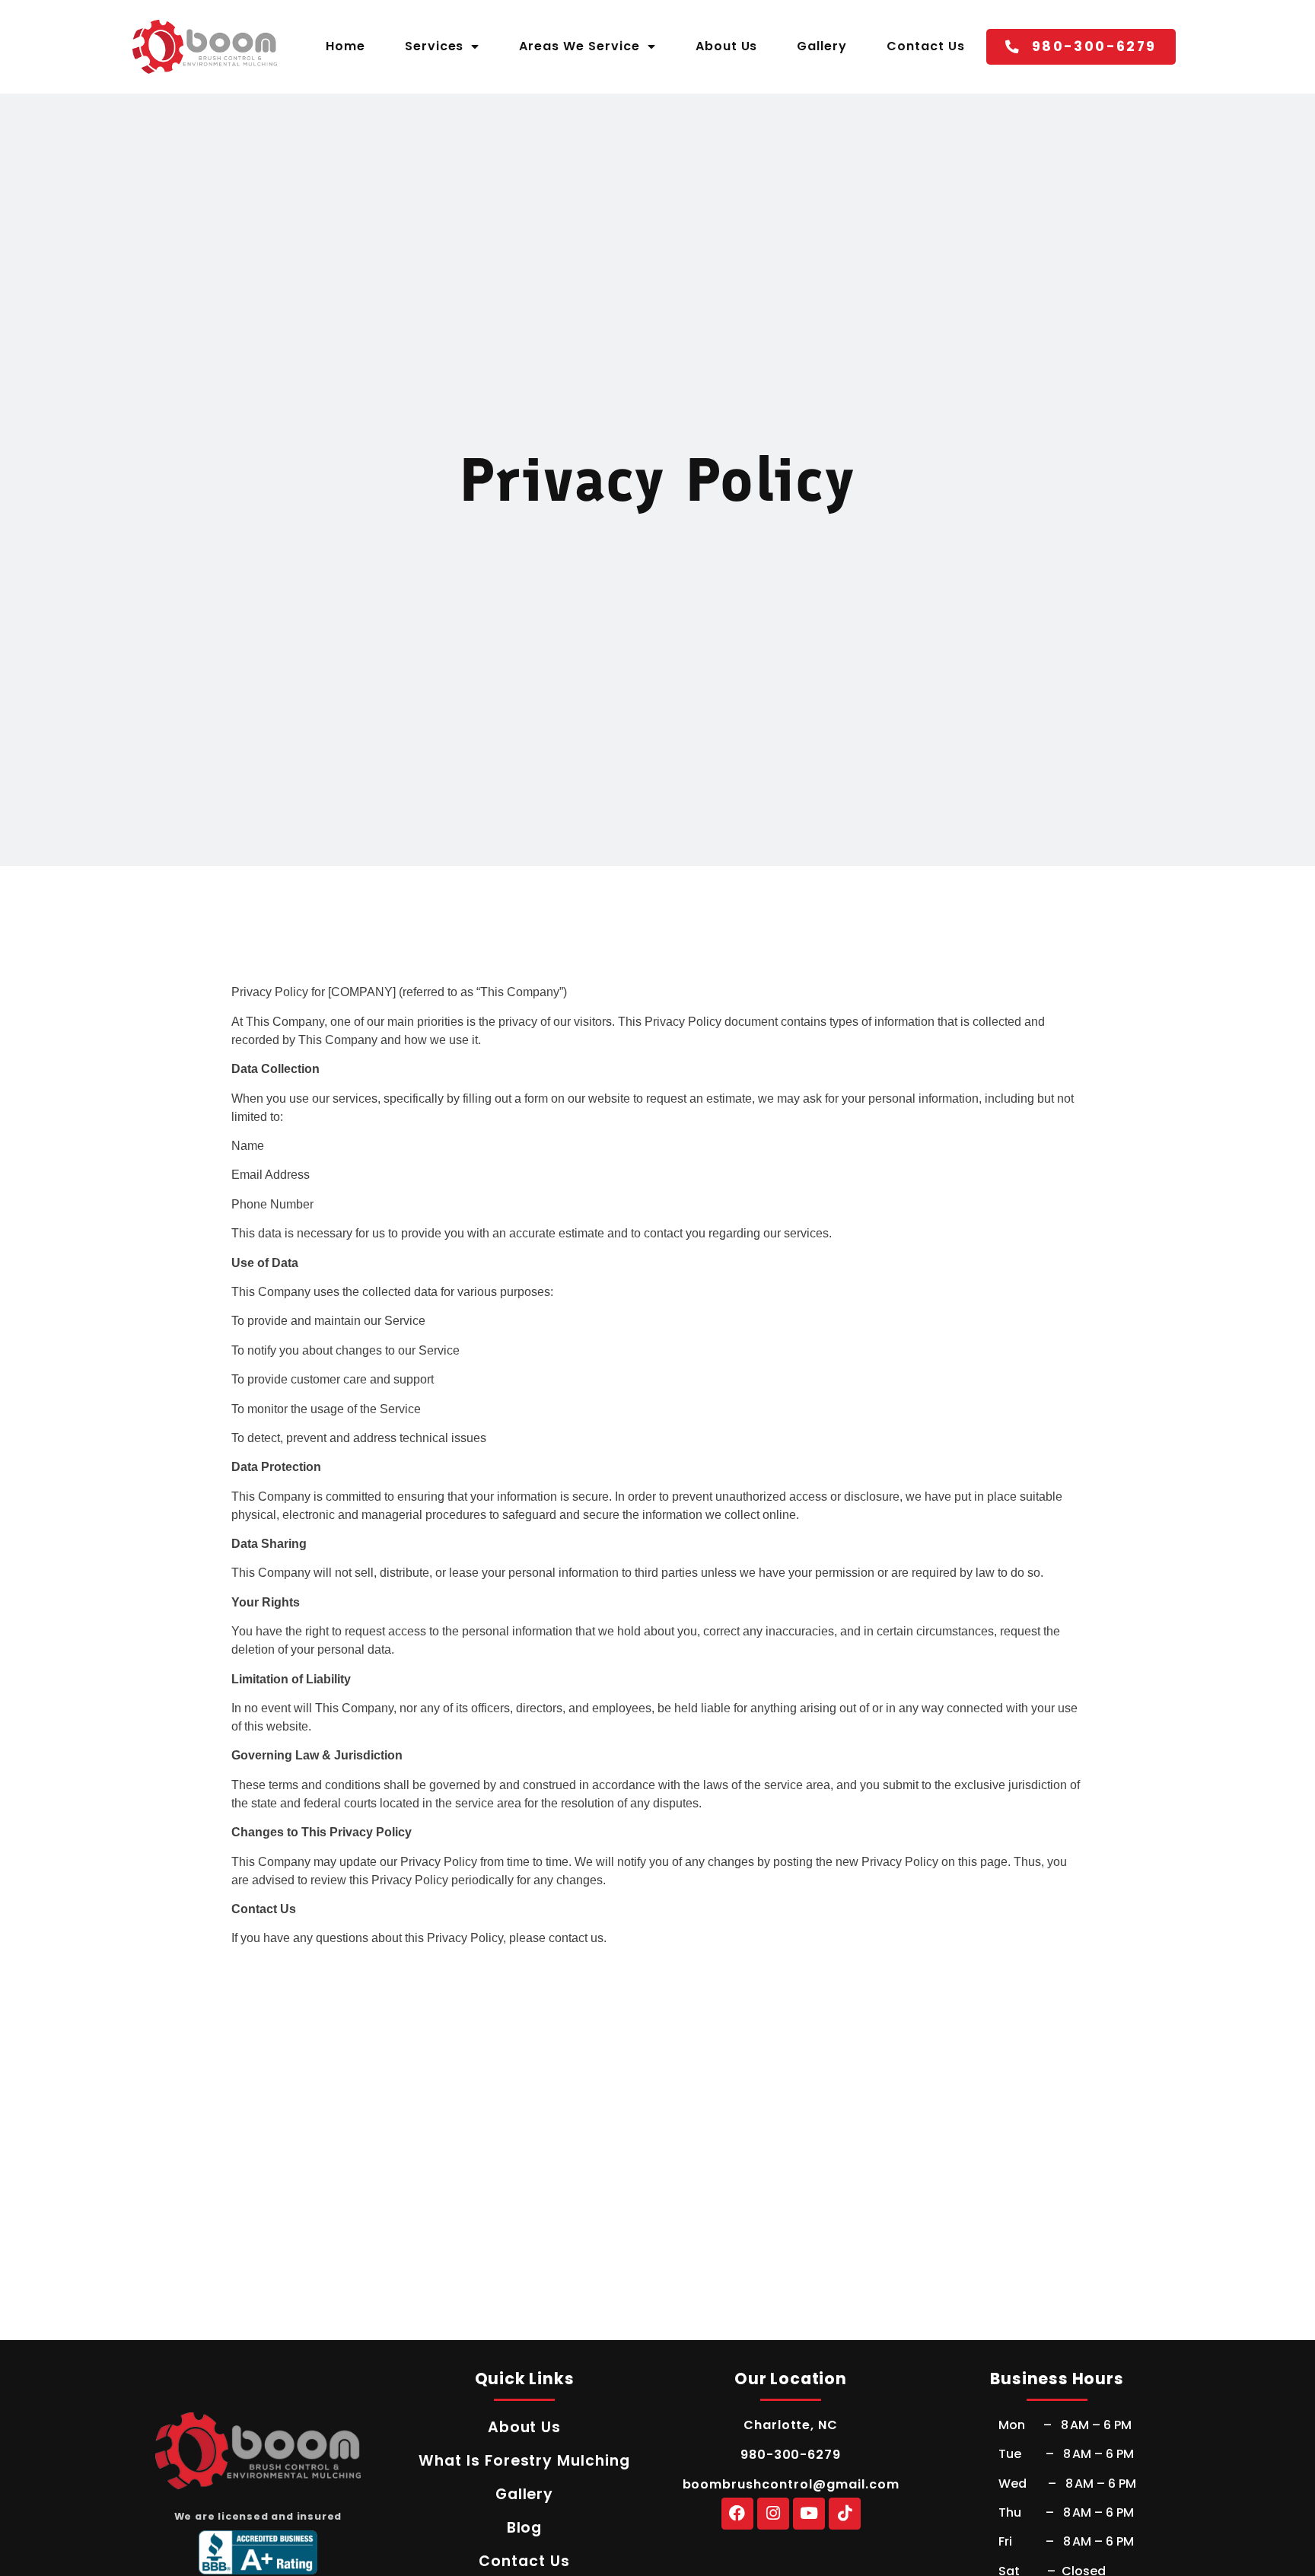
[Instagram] (773, 2514)
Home (345, 46)
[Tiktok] (845, 2514)
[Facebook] (737, 2514)
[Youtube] (809, 2514)
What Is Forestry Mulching (524, 2461)
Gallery (822, 46)
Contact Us (926, 46)
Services (435, 46)
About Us (727, 46)
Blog (525, 2528)
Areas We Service (579, 46)
